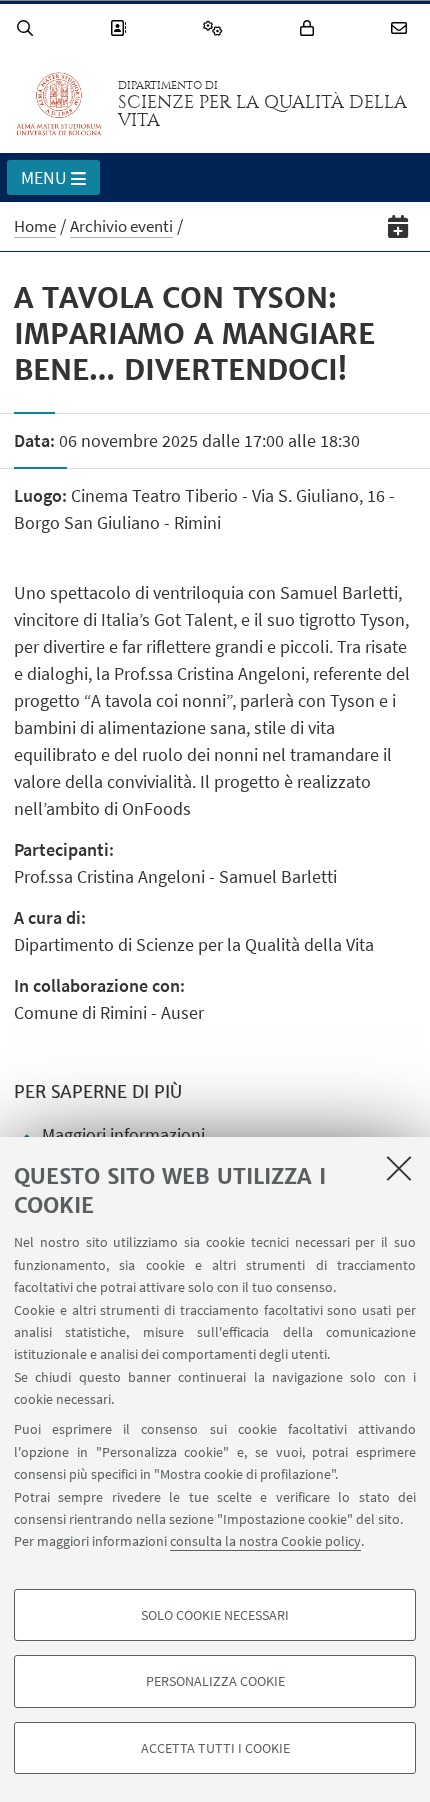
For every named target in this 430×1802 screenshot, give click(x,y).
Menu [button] (44, 177)
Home (35, 226)
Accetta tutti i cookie (215, 1748)
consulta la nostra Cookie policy (265, 1541)
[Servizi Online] (216, 28)
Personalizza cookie (215, 1681)
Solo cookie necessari (215, 1615)
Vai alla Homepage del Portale (59, 104)
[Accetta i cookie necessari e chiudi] (399, 1168)
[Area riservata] (310, 28)
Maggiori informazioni (123, 1134)
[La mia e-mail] (402, 28)
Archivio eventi (121, 226)
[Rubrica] (121, 28)
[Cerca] (28, 28)
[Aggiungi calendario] (398, 226)
